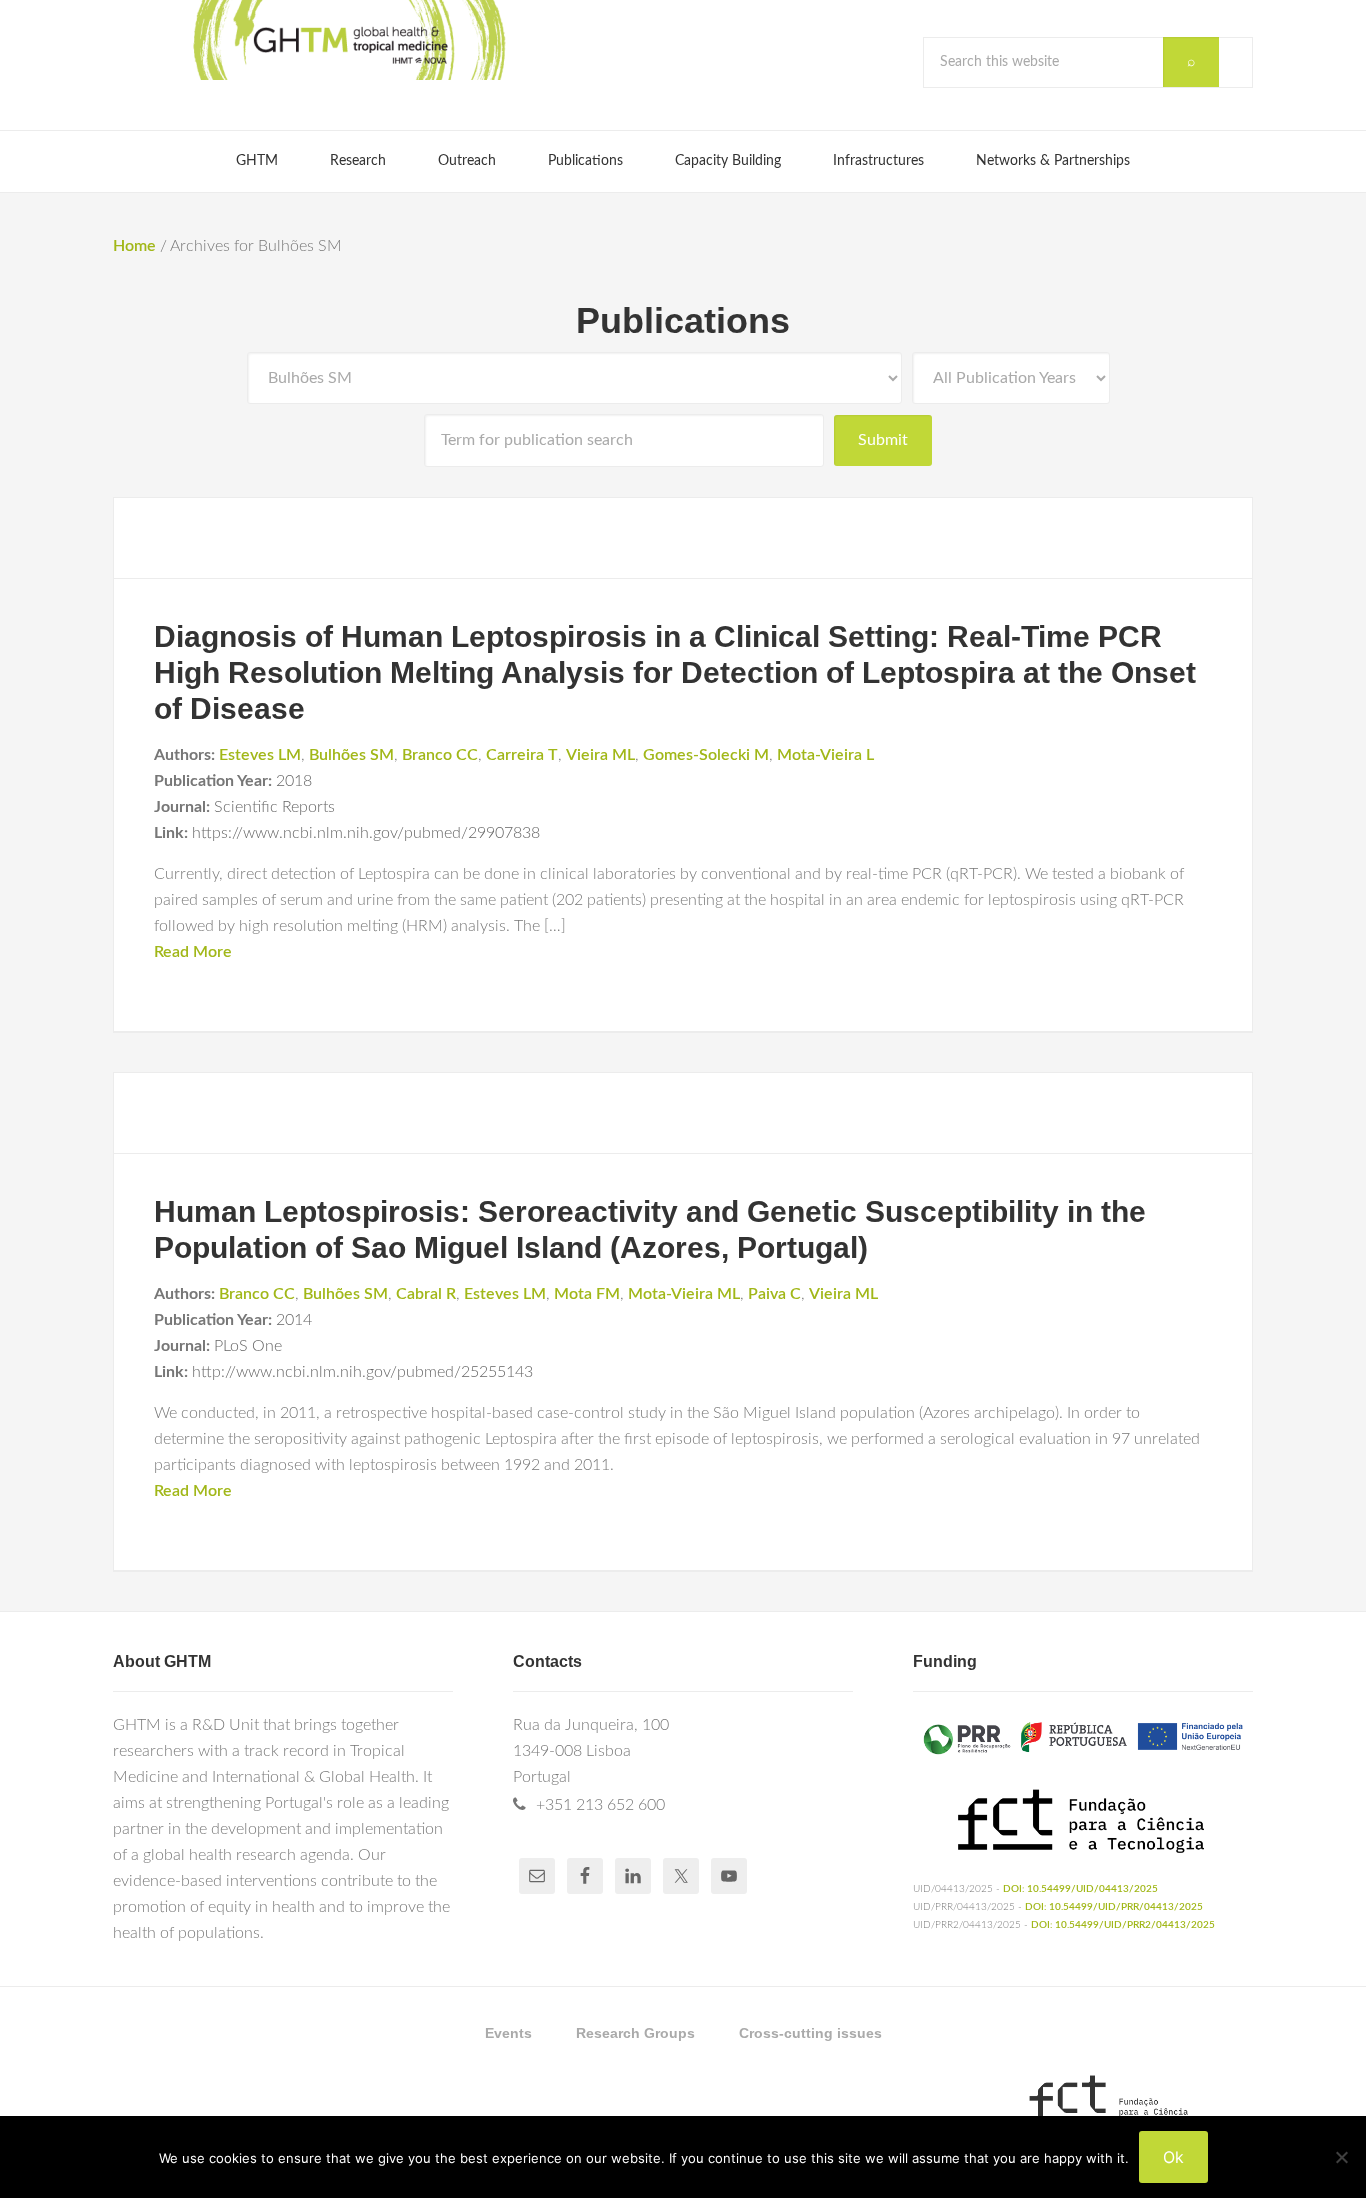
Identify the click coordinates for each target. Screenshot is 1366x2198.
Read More (193, 952)
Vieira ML (600, 755)
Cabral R (426, 1294)
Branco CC (440, 755)
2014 (294, 1320)
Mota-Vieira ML (684, 1294)
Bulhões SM (351, 755)
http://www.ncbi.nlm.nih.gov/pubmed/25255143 (362, 1372)
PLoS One (248, 1346)
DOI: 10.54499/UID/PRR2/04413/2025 (1123, 1925)
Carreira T (522, 755)
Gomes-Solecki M (706, 755)
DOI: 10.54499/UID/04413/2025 (1080, 1889)
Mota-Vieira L (825, 755)
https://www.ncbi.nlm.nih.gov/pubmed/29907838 (366, 833)
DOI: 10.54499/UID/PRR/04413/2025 (1114, 1907)
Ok (1173, 2157)
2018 (294, 781)
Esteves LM (260, 755)
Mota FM (587, 1294)
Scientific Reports (274, 807)
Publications (683, 320)
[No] (1341, 2157)
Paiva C (774, 1294)
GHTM (348, 40)
